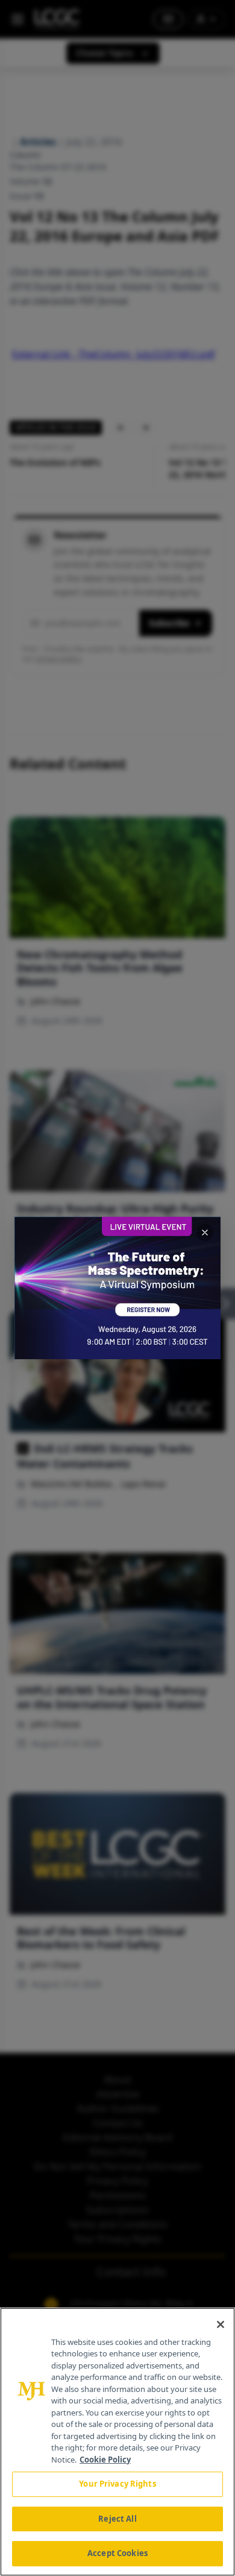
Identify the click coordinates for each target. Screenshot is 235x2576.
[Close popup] (205, 1232)
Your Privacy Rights (117, 2484)
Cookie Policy (105, 2460)
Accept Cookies (117, 2553)
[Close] (221, 2324)
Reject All (117, 2519)
